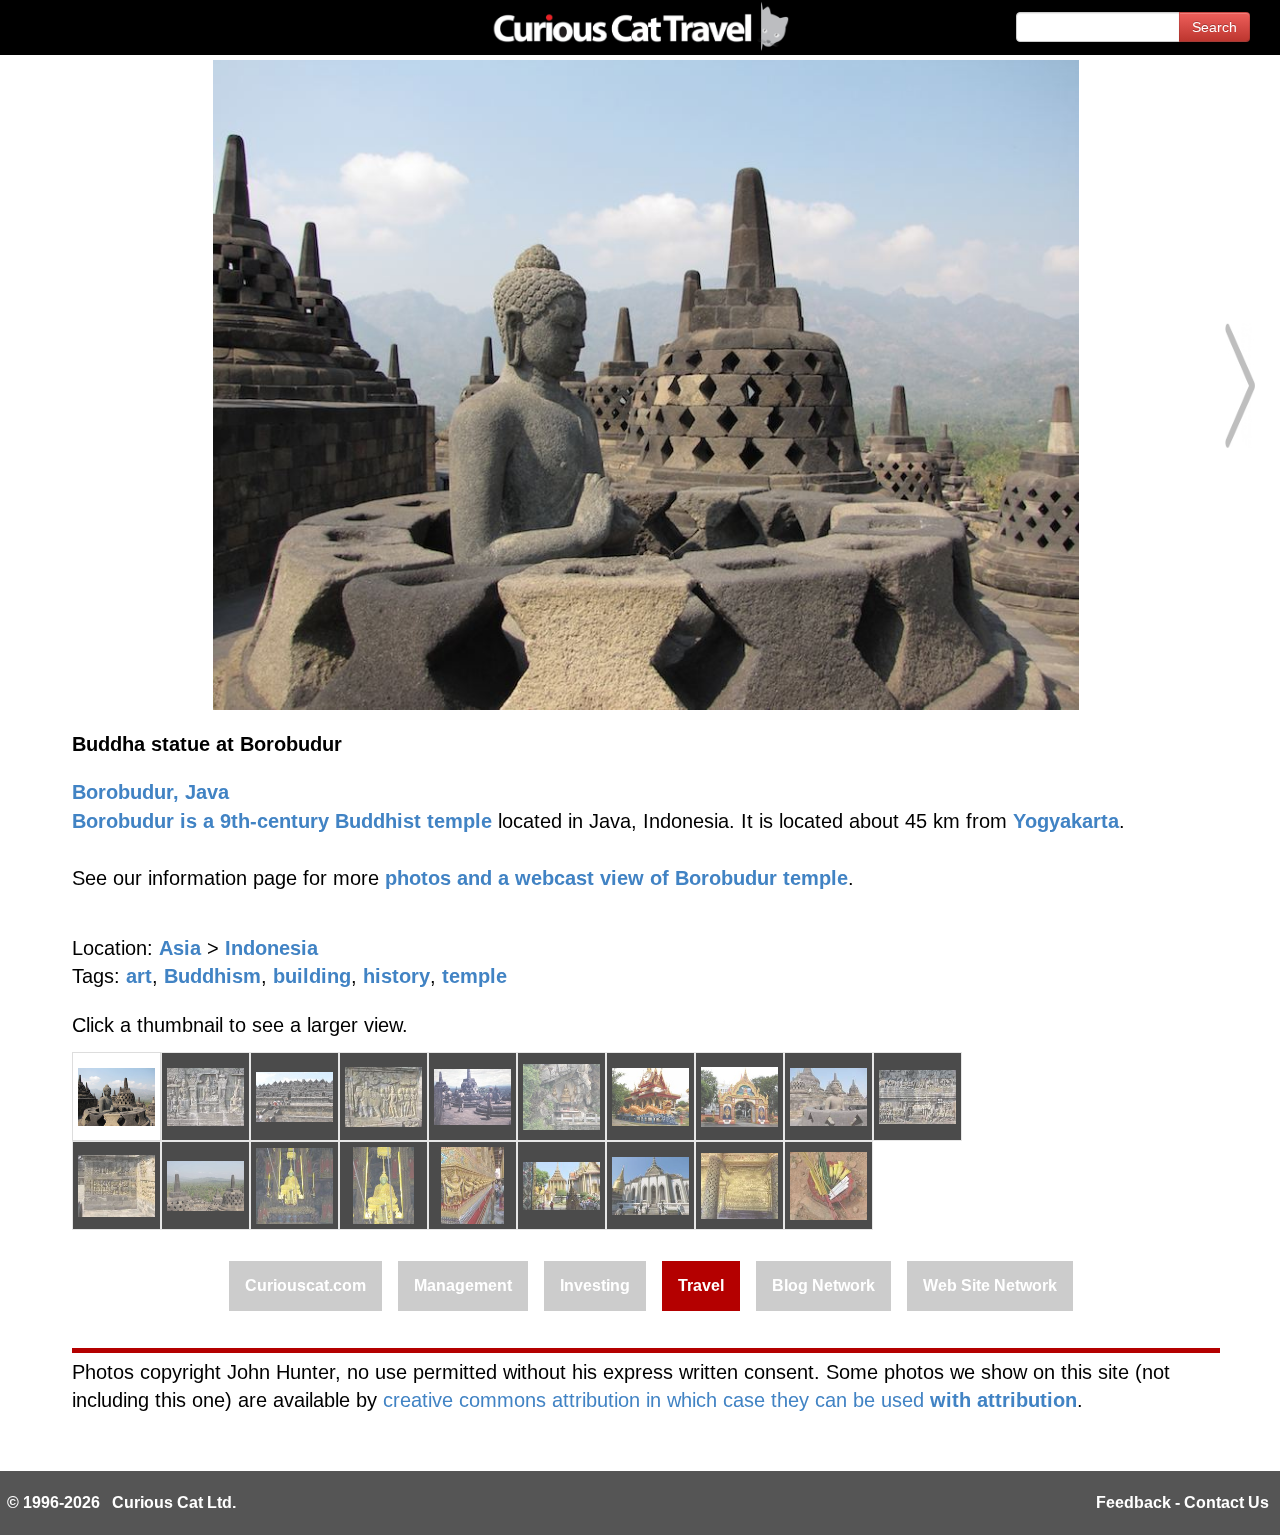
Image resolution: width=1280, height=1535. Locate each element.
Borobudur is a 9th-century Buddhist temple (282, 821)
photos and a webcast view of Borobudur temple (616, 878)
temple (474, 976)
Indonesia (271, 948)
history (396, 976)
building (312, 976)
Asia (180, 948)
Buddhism (212, 976)
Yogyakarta (1066, 821)
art (139, 976)
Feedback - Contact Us (1182, 1502)
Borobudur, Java (150, 792)
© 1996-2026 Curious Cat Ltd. (121, 1502)
